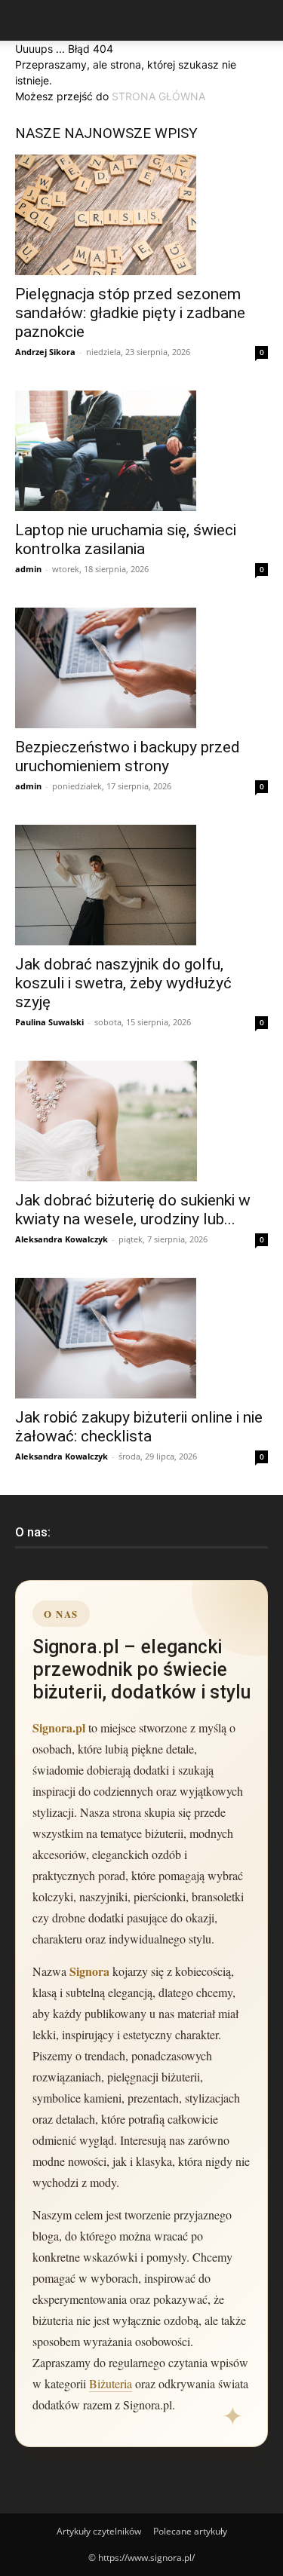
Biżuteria (111, 2383)
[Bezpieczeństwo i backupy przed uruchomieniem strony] (141, 668)
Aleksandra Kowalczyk (62, 1239)
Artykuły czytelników (99, 2531)
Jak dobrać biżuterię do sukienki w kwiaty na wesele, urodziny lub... (133, 1210)
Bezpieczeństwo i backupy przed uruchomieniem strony (128, 757)
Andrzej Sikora (45, 352)
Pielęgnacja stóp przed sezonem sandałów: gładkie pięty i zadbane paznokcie (130, 313)
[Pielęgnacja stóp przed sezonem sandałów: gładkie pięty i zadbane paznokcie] (141, 215)
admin (28, 569)
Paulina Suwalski (49, 1022)
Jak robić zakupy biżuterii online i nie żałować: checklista (139, 1427)
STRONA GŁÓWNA (158, 96)
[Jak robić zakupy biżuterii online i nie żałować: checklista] (141, 1338)
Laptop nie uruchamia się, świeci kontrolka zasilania (126, 539)
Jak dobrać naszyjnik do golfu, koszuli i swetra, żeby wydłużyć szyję (123, 983)
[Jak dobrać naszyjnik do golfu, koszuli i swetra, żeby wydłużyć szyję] (141, 885)
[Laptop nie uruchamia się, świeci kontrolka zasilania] (141, 451)
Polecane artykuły (190, 2531)
